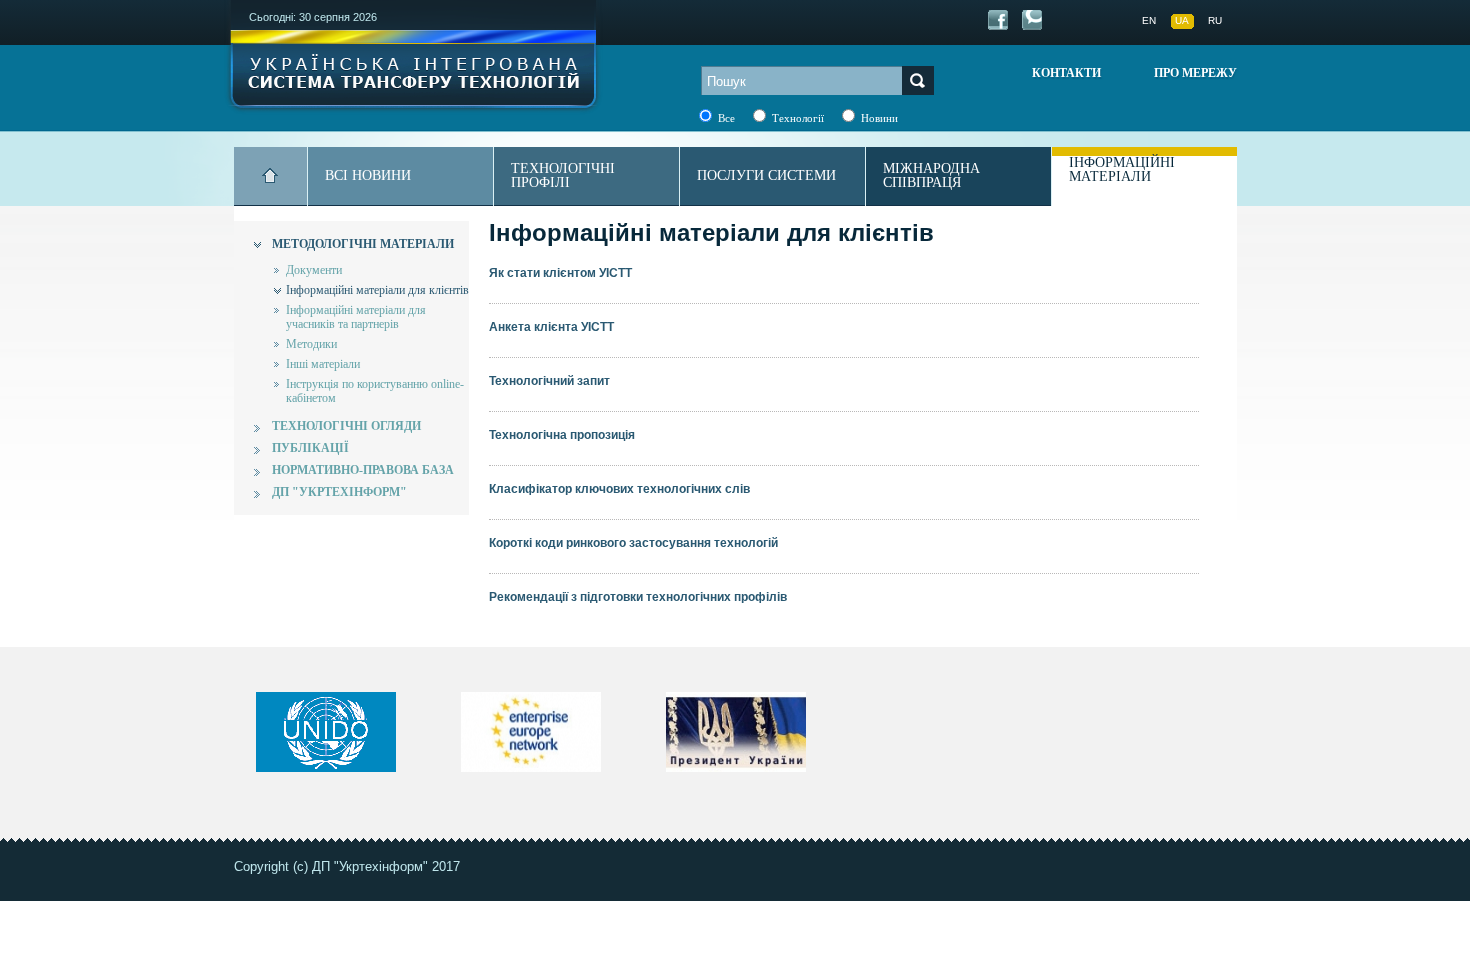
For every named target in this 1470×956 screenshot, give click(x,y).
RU (1215, 20)
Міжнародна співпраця (931, 175)
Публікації (310, 448)
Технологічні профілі (563, 175)
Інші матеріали (323, 364)
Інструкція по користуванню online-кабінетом (375, 391)
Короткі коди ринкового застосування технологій (633, 543)
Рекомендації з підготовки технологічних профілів (638, 597)
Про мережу (1195, 73)
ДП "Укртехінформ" (339, 492)
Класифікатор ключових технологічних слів (619, 489)
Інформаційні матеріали (1122, 169)
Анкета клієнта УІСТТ (551, 327)
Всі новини (368, 175)
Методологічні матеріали (363, 244)
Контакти (1066, 73)
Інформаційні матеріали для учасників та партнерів (356, 317)
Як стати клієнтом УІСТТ (560, 273)
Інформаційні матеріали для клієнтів (377, 290)
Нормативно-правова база (363, 470)
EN (1149, 20)
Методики (311, 344)
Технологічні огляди (346, 426)
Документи (314, 270)
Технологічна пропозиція (562, 435)
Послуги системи (766, 175)
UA (1182, 20)
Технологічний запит (549, 381)
